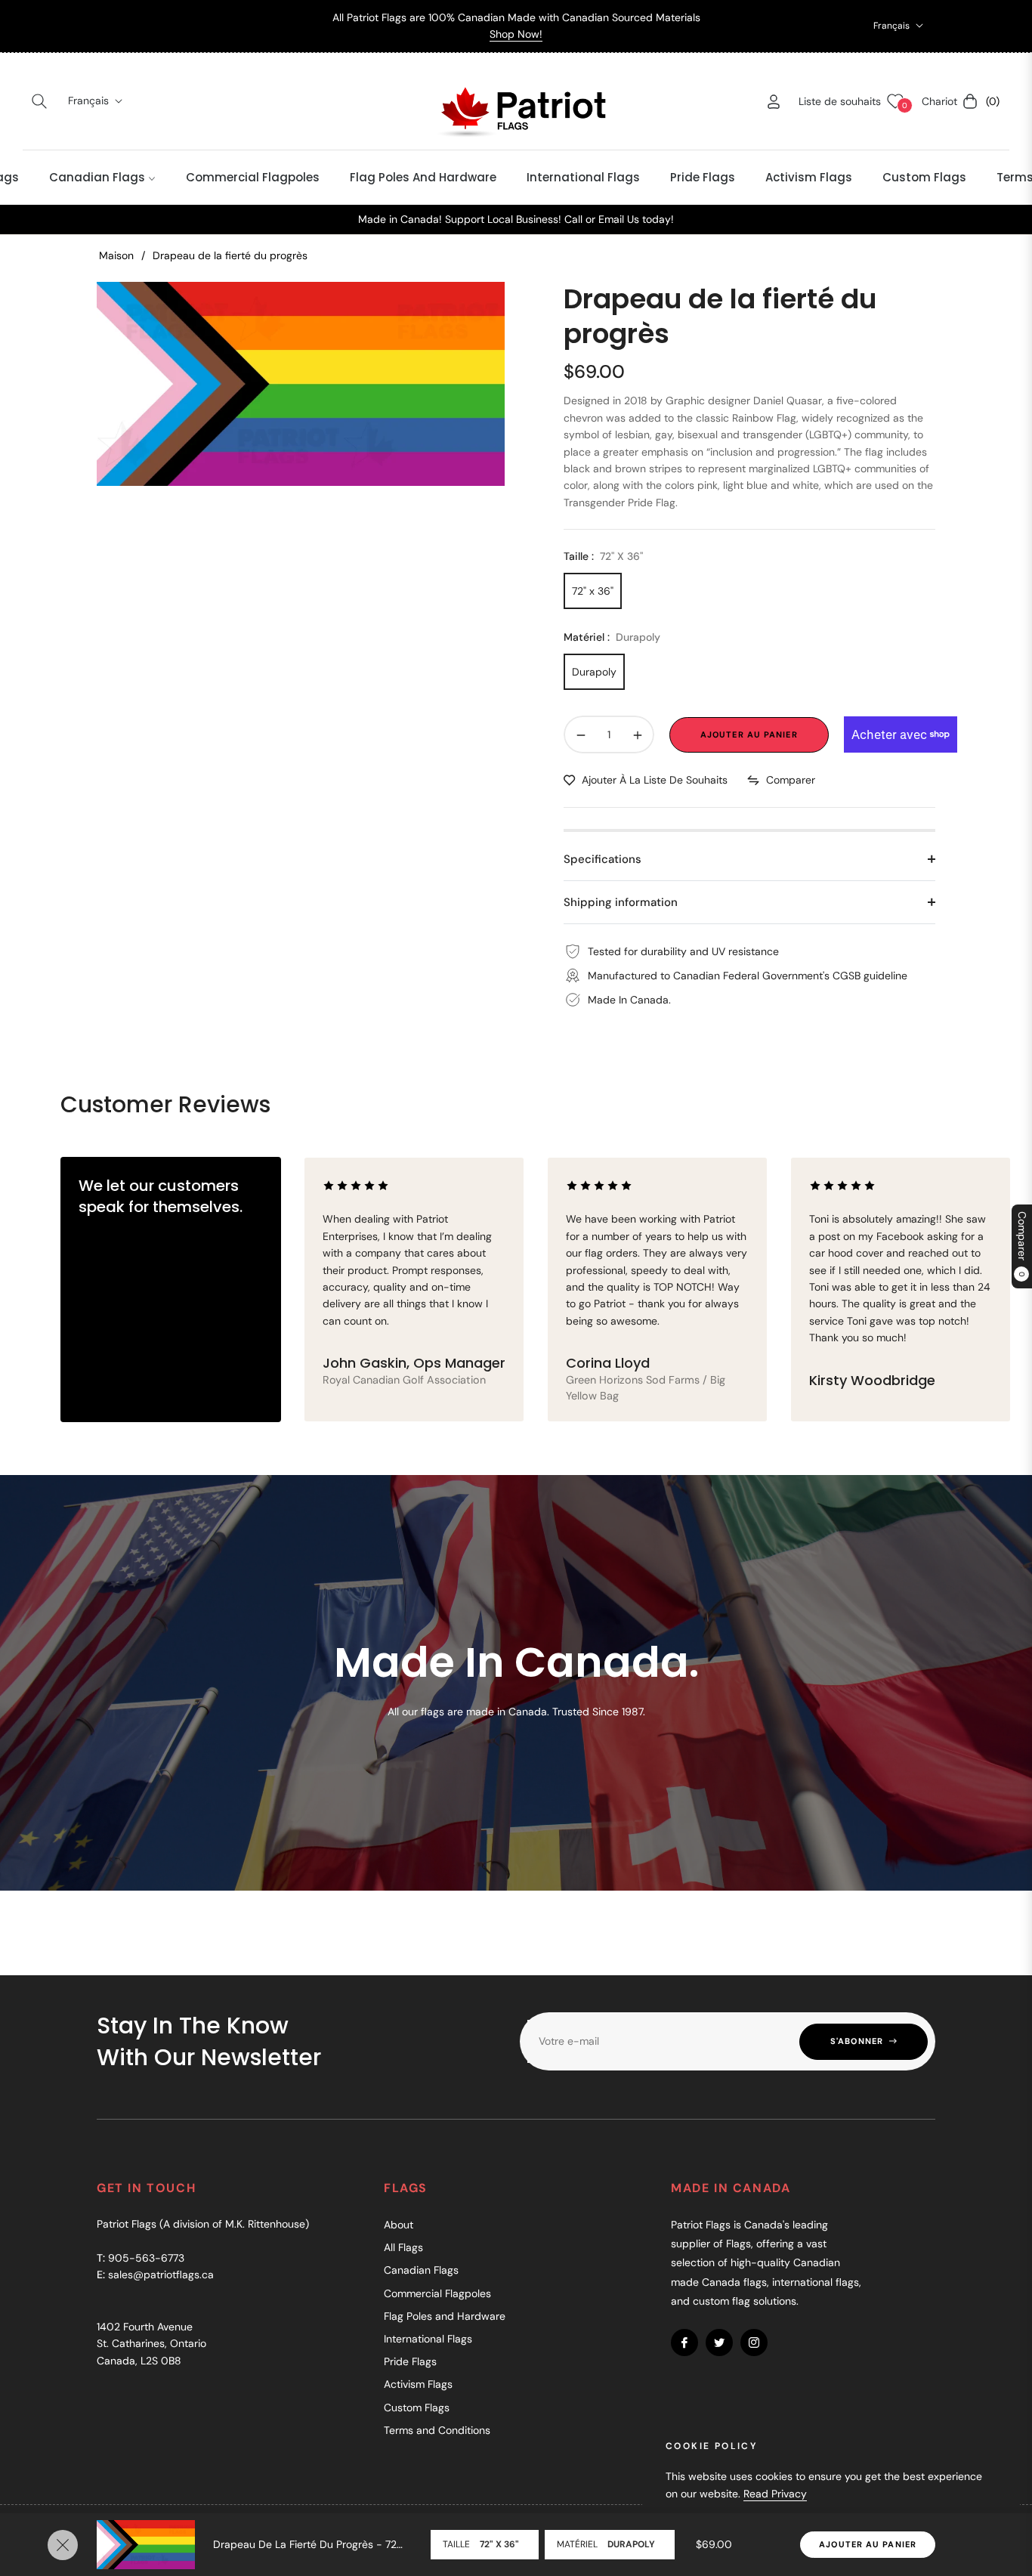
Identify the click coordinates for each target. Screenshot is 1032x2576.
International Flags (428, 2339)
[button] (39, 101)
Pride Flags (410, 2361)
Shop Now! (516, 34)
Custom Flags (417, 2407)
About (399, 2225)
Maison (116, 255)
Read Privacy (775, 2494)
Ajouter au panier (868, 2544)
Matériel (577, 2544)
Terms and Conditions (437, 2430)
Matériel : (612, 637)
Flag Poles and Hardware (445, 2316)
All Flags (403, 2247)
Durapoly (594, 672)
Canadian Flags (421, 2270)
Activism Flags (418, 2384)
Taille (456, 2544)
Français (891, 26)
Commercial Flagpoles (437, 2293)
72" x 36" (593, 591)
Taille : (603, 556)
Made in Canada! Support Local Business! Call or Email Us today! (516, 219)
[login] (774, 102)
